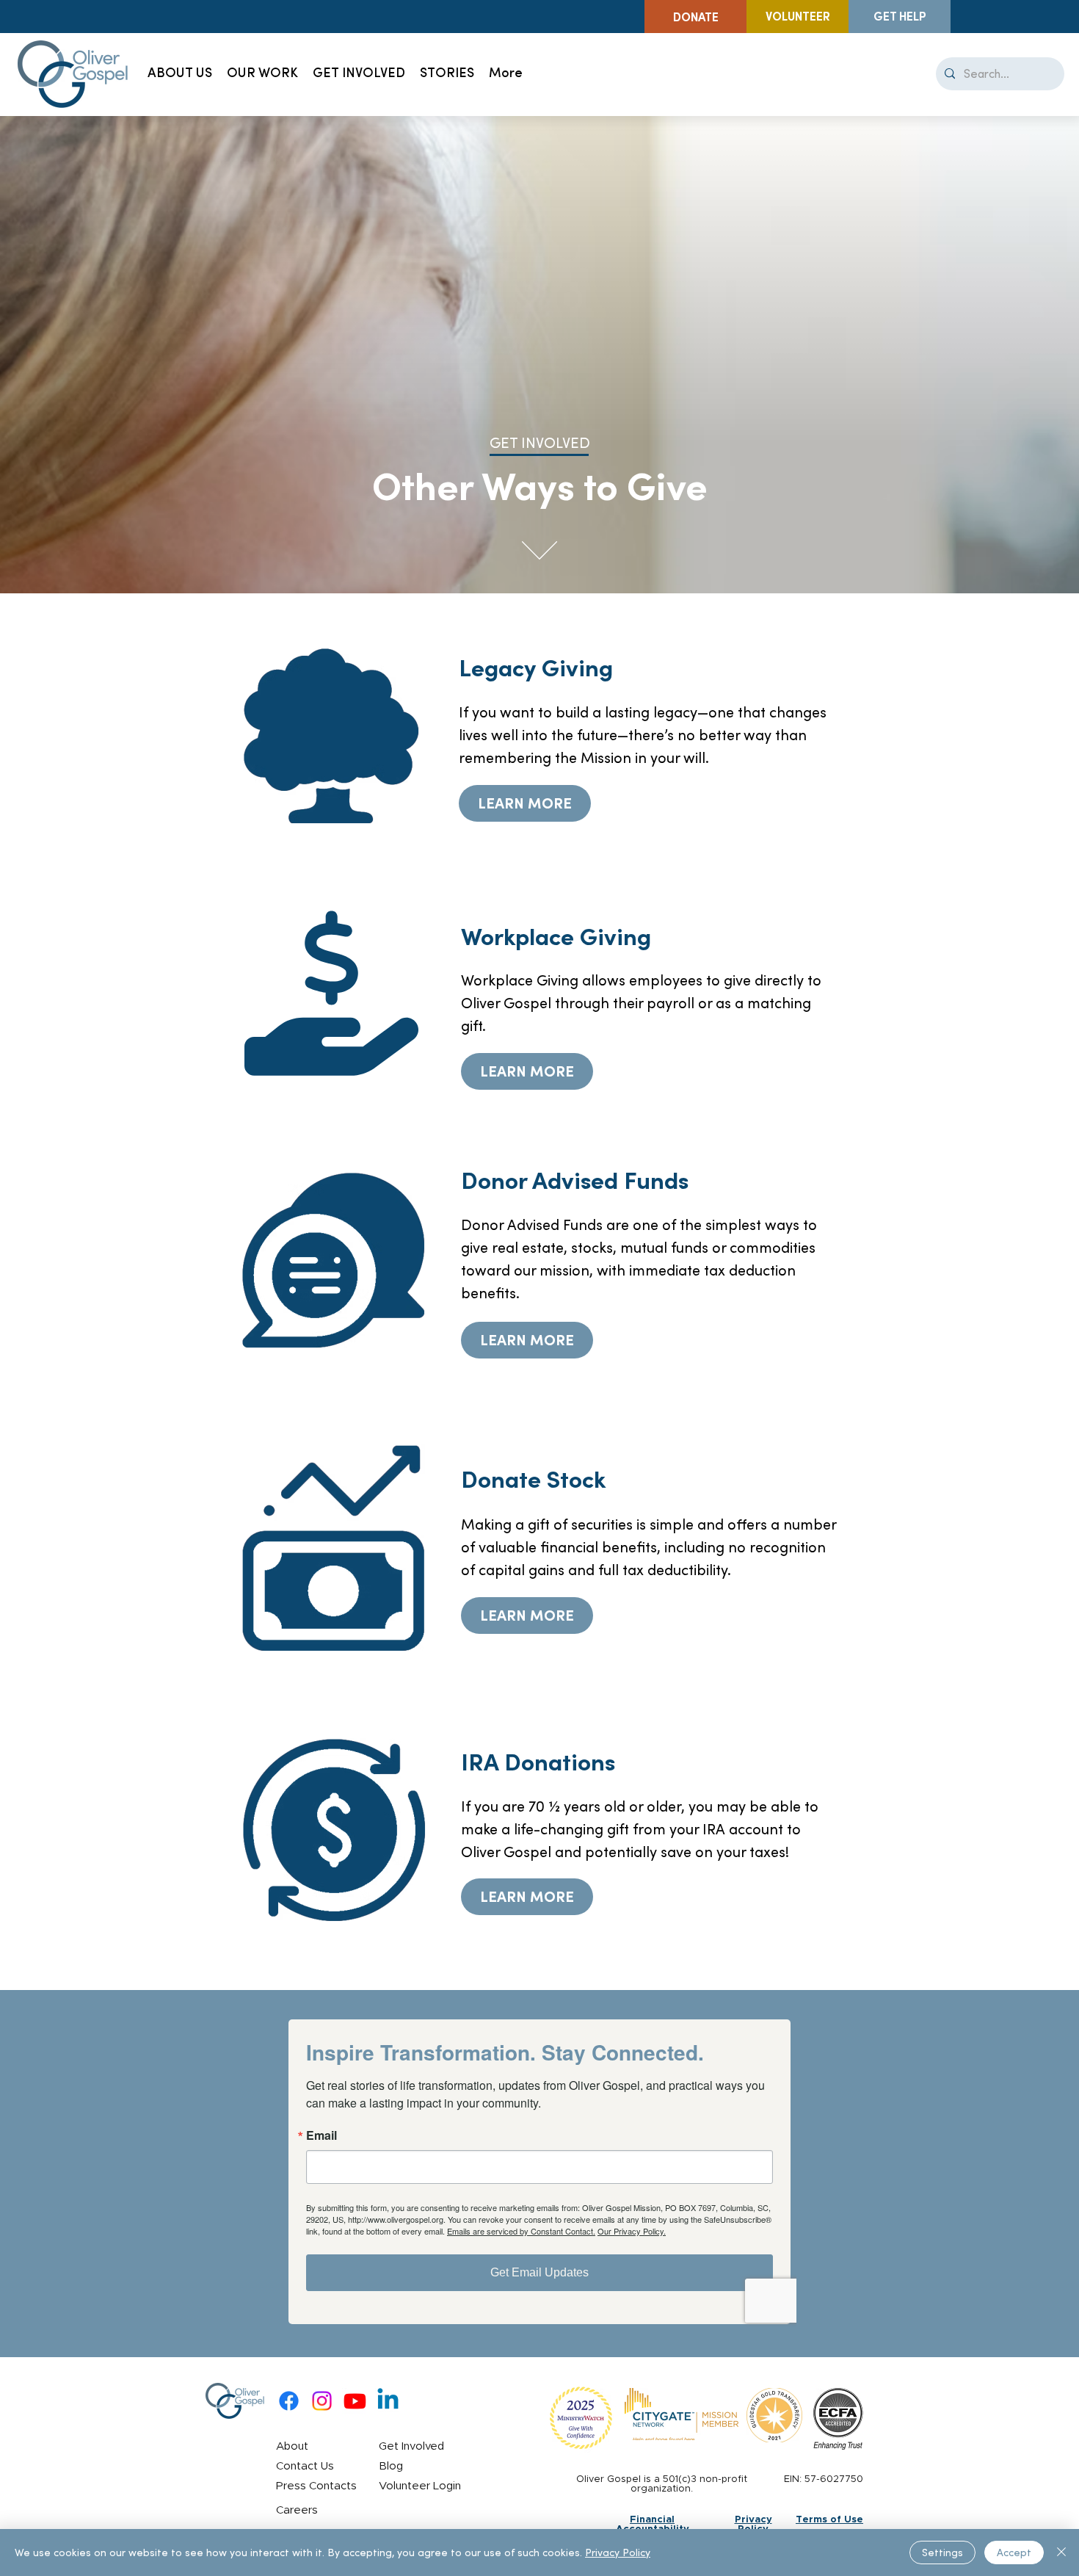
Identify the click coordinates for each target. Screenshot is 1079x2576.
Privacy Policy (618, 2553)
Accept (1014, 2553)
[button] (359, 74)
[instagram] (322, 2401)
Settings (942, 2553)
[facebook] (289, 2401)
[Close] (1061, 2553)
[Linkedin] (388, 2401)
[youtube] (355, 2401)
